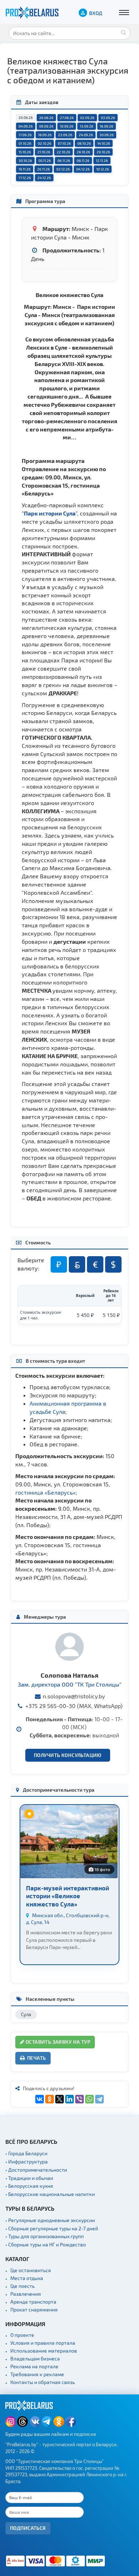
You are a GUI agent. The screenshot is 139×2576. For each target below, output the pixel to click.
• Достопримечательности (36, 2170)
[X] (60, 2099)
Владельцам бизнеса (35, 2358)
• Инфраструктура (27, 2162)
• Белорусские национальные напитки (50, 2194)
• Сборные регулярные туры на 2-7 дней (52, 2228)
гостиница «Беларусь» (45, 1492)
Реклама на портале (34, 2366)
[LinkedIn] (69, 2099)
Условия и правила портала (43, 2343)
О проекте (22, 2335)
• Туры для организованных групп (45, 2236)
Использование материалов (44, 2351)
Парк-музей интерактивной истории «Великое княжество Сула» (68, 1896)
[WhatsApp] (89, 2099)
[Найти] (123, 32)
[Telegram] (99, 2099)
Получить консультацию (68, 1755)
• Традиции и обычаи (29, 2178)
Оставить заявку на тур (57, 2042)
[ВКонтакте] (40, 2099)
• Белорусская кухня (29, 2186)
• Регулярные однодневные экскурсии (50, 2220)
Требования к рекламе (37, 2374)
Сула (26, 2014)
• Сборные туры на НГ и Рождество (46, 2244)
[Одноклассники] (50, 2099)
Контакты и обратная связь (43, 2382)
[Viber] (79, 2099)
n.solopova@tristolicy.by (74, 1696)
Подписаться (28, 2528)
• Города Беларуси (26, 2153)
